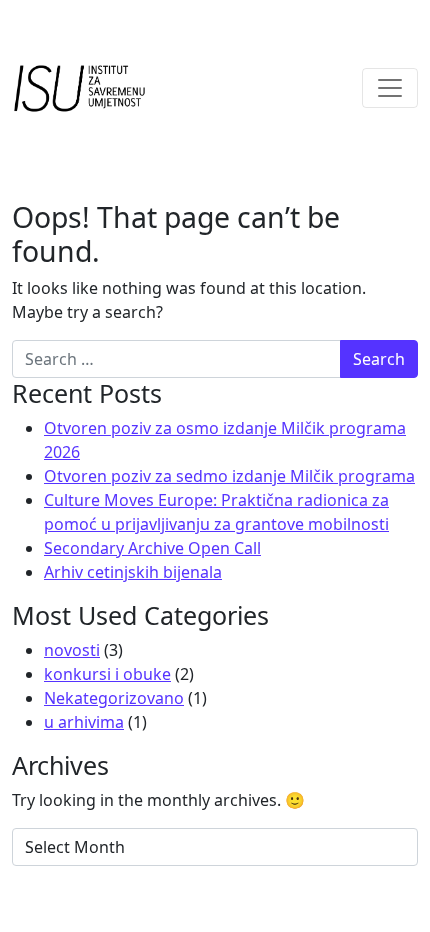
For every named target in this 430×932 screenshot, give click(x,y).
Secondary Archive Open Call (152, 548)
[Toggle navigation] (390, 88)
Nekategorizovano (114, 698)
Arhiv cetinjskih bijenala (133, 572)
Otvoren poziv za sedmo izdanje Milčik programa (229, 476)
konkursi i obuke (107, 674)
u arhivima (84, 722)
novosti (72, 650)
